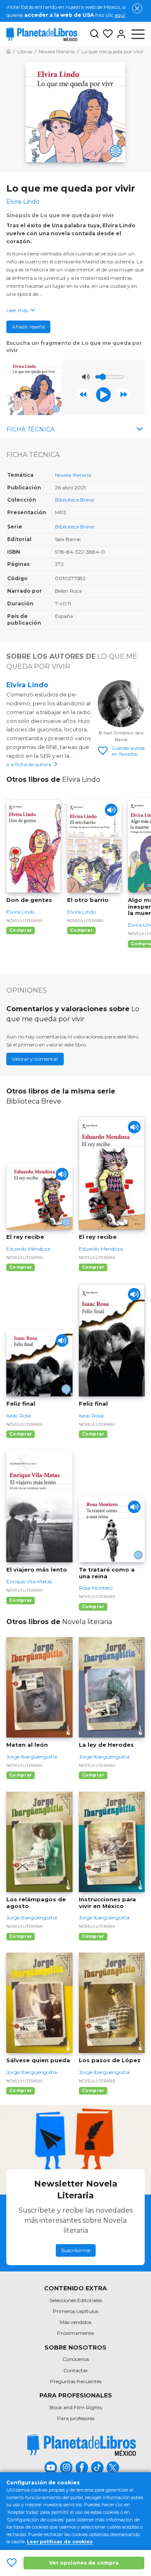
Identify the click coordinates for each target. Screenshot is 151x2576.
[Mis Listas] (106, 34)
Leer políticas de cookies (60, 2542)
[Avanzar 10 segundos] (123, 394)
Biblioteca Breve (74, 500)
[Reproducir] (103, 395)
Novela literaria (73, 475)
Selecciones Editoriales (76, 2300)
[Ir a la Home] (8, 51)
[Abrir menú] (138, 34)
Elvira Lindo (27, 685)
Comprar (21, 930)
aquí (120, 15)
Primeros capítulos (75, 2311)
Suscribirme (76, 2250)
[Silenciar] (86, 377)
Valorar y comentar (35, 1059)
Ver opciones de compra (84, 2563)
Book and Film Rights (76, 2407)
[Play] (111, 810)
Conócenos (76, 2359)
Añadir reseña (28, 327)
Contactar (76, 2370)
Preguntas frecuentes (76, 2381)
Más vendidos (75, 2322)
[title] (82, 2445)
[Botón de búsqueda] (94, 34)
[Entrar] (120, 34)
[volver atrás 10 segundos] (83, 394)
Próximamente (75, 2333)
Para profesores (76, 2418)
